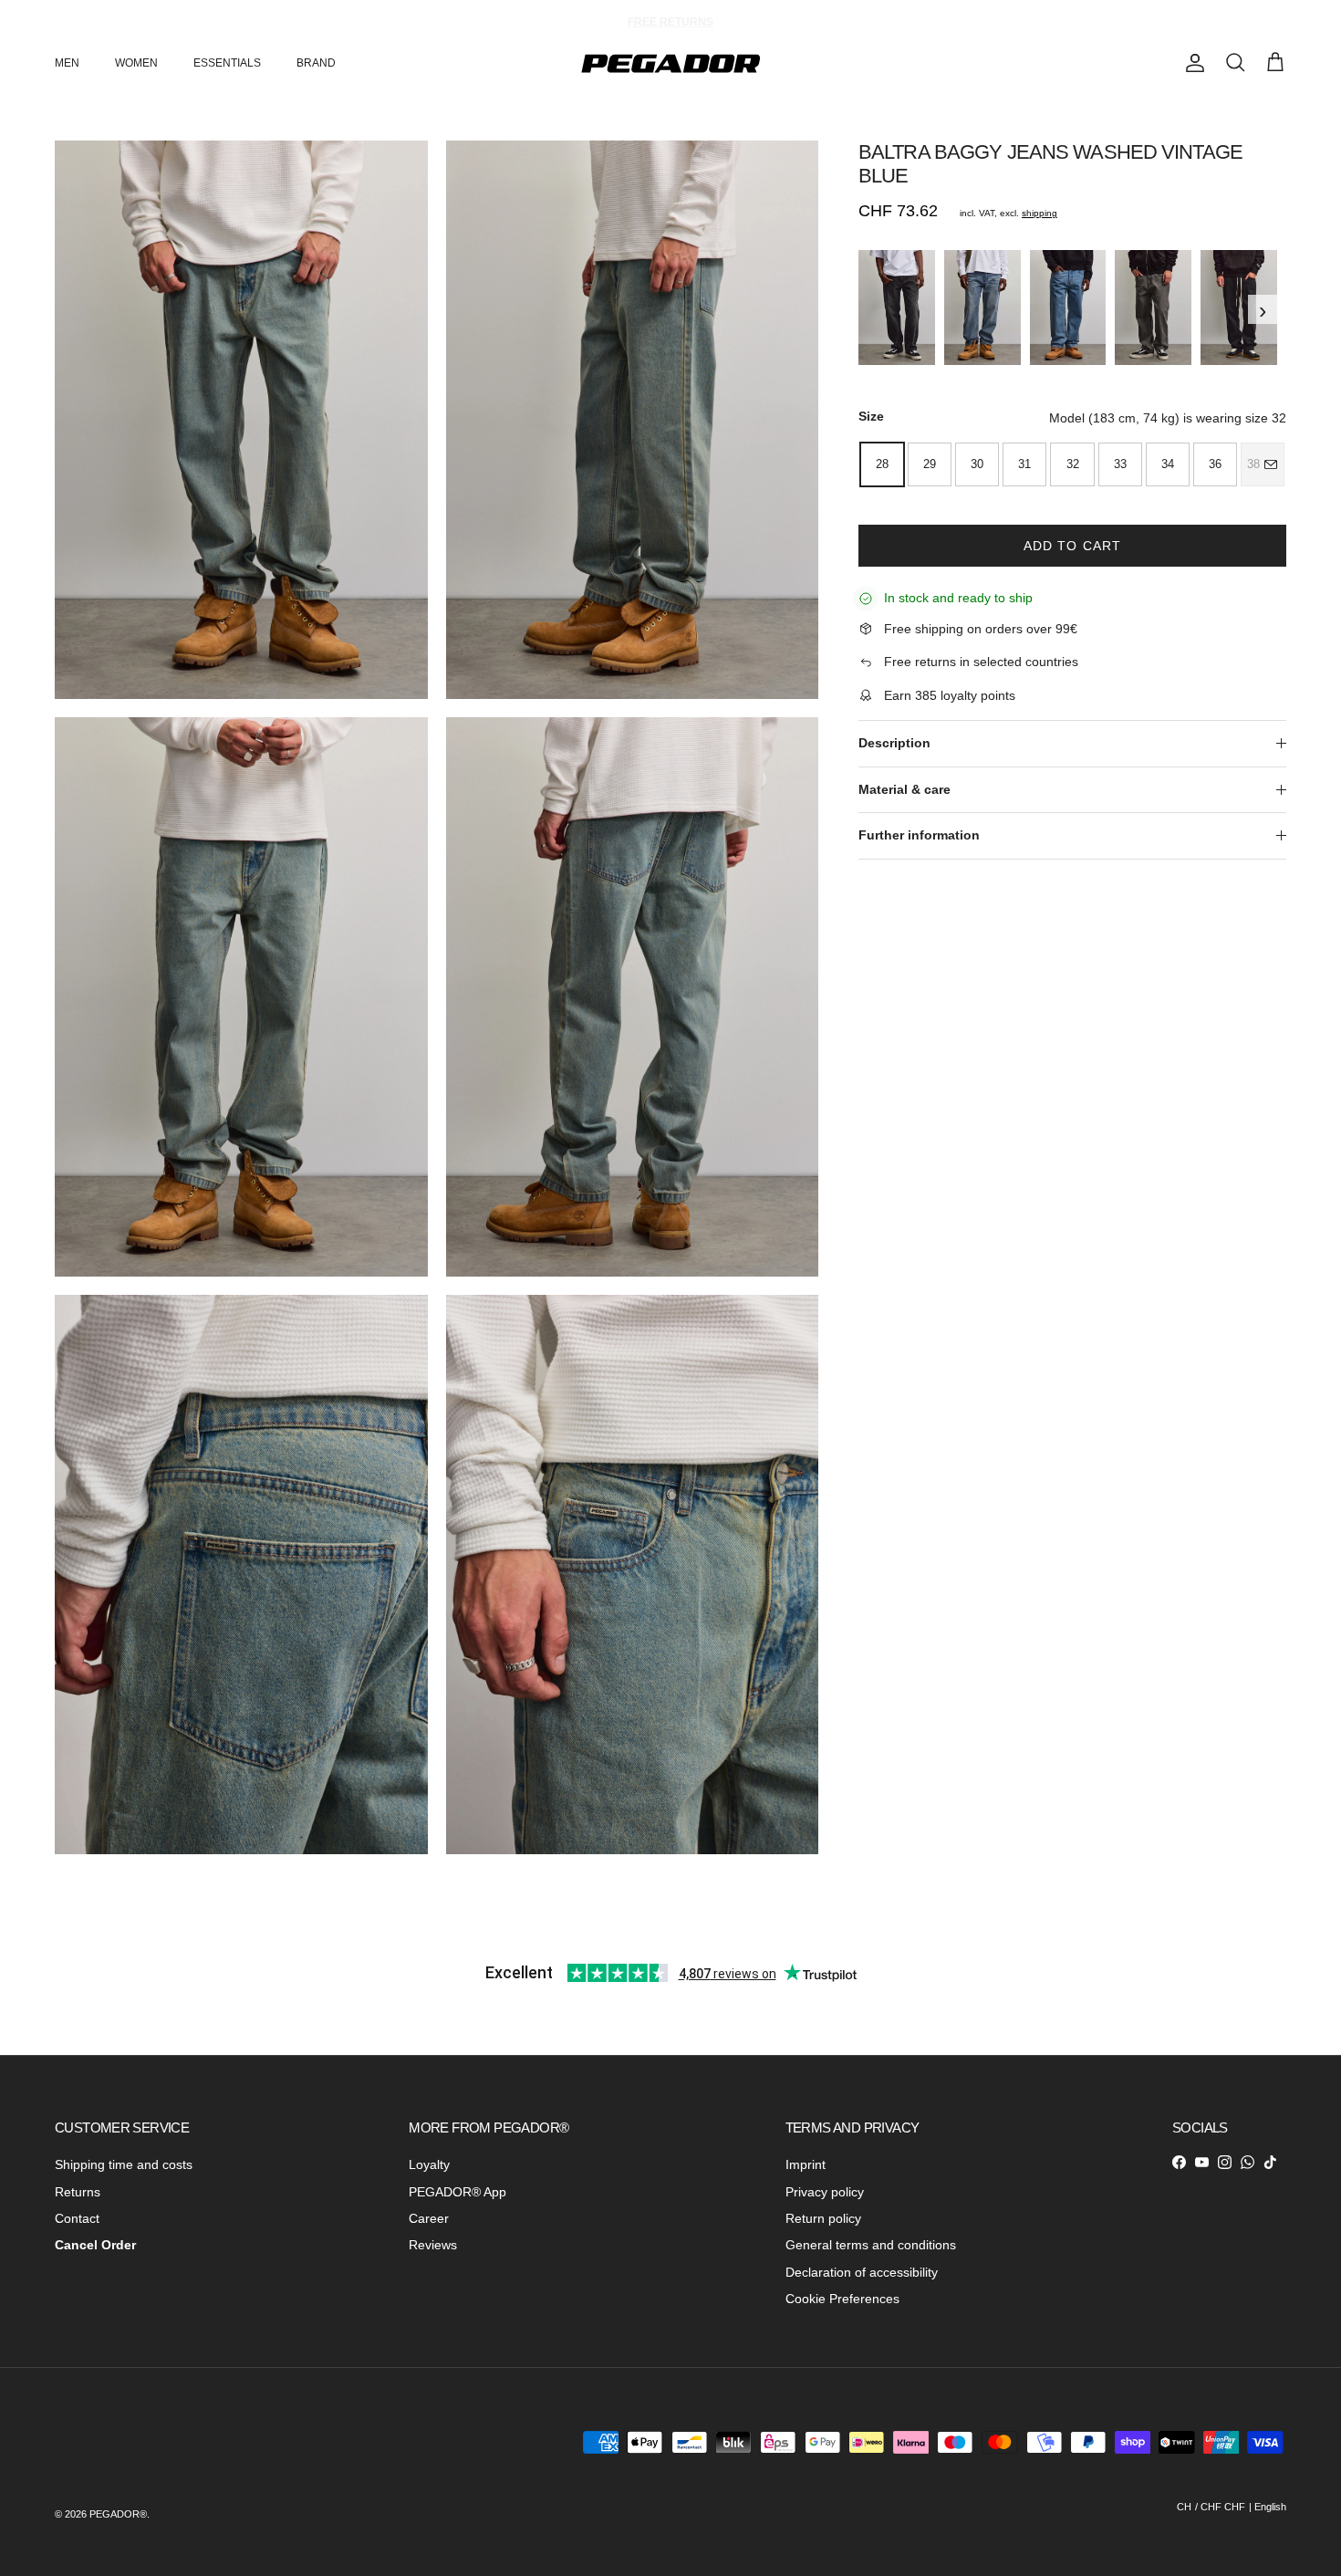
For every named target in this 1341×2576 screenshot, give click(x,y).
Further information (919, 835)
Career (429, 2218)
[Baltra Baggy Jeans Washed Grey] (1153, 308)
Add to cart (1072, 546)
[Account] (1191, 63)
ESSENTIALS (227, 63)
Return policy (823, 2218)
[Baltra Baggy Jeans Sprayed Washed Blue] (982, 308)
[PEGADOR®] (670, 63)
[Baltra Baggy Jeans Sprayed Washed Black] (897, 308)
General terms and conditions (871, 2245)
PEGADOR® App (457, 2192)
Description (894, 743)
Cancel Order (95, 2245)
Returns (78, 2192)
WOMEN (136, 63)
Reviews (433, 2245)
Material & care (904, 789)
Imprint (806, 2164)
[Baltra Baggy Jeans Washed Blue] (1068, 308)
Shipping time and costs (124, 2164)
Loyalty (429, 2164)
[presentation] (864, 309)
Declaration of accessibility (862, 2272)
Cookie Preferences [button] (842, 2299)
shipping (1040, 213)
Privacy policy (825, 2192)
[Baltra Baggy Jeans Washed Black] (1239, 308)
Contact (77, 2218)
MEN (67, 63)
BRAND (316, 63)
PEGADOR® (118, 2514)
